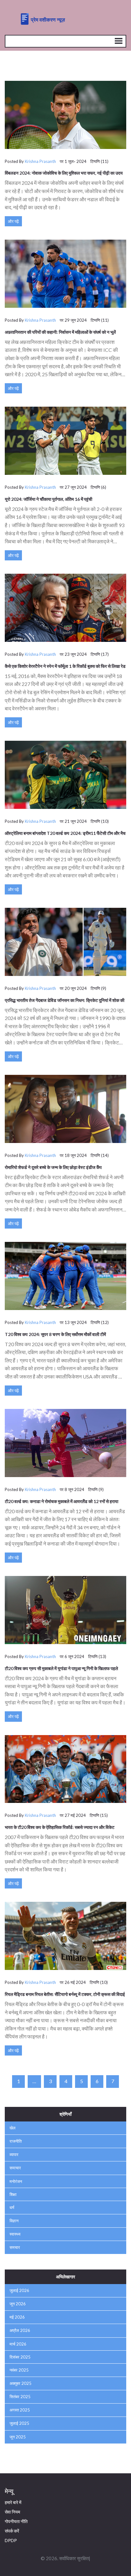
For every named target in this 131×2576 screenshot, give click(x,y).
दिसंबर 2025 (20, 2357)
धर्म (12, 2207)
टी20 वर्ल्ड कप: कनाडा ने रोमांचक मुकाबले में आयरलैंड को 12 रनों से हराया (62, 1501)
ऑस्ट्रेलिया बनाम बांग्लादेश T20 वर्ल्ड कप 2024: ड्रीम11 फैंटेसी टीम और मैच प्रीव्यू (65, 836)
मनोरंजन (16, 2181)
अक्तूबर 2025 (21, 2383)
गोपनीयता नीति (16, 2521)
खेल (13, 2128)
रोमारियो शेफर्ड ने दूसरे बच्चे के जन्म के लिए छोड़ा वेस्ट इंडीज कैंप (53, 1167)
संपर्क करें (12, 2531)
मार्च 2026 (18, 2344)
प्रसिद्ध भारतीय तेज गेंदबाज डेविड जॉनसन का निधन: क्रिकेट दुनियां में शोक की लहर (65, 1003)
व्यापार (14, 2154)
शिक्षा (13, 2194)
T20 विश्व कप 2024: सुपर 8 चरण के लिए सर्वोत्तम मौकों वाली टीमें (55, 1334)
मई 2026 (17, 2317)
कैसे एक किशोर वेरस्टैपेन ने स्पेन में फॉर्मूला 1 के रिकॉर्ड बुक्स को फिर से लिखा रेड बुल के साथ (65, 668)
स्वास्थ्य (15, 2234)
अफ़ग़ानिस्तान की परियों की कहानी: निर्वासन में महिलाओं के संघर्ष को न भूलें (60, 332)
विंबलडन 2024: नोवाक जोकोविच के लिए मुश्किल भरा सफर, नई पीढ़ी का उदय (64, 173)
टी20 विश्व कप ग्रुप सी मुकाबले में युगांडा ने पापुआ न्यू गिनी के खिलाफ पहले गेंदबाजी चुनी (61, 1671)
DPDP (11, 2540)
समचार (15, 2247)
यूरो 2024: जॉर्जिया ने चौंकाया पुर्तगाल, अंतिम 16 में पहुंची (48, 499)
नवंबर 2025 (19, 2370)
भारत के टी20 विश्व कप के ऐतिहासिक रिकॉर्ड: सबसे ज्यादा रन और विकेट (60, 1827)
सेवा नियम (12, 2512)
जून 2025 (18, 2437)
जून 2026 (18, 2304)
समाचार (15, 2168)
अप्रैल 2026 (20, 2330)
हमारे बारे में (13, 2502)
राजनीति (16, 2141)
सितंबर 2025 (20, 2397)
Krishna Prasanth (40, 161)
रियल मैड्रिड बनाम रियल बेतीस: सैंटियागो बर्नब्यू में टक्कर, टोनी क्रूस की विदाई (65, 1994)
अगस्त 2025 (20, 2410)
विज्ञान (14, 2221)
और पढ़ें (13, 221)
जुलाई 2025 (19, 2423)
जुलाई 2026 (19, 2290)
